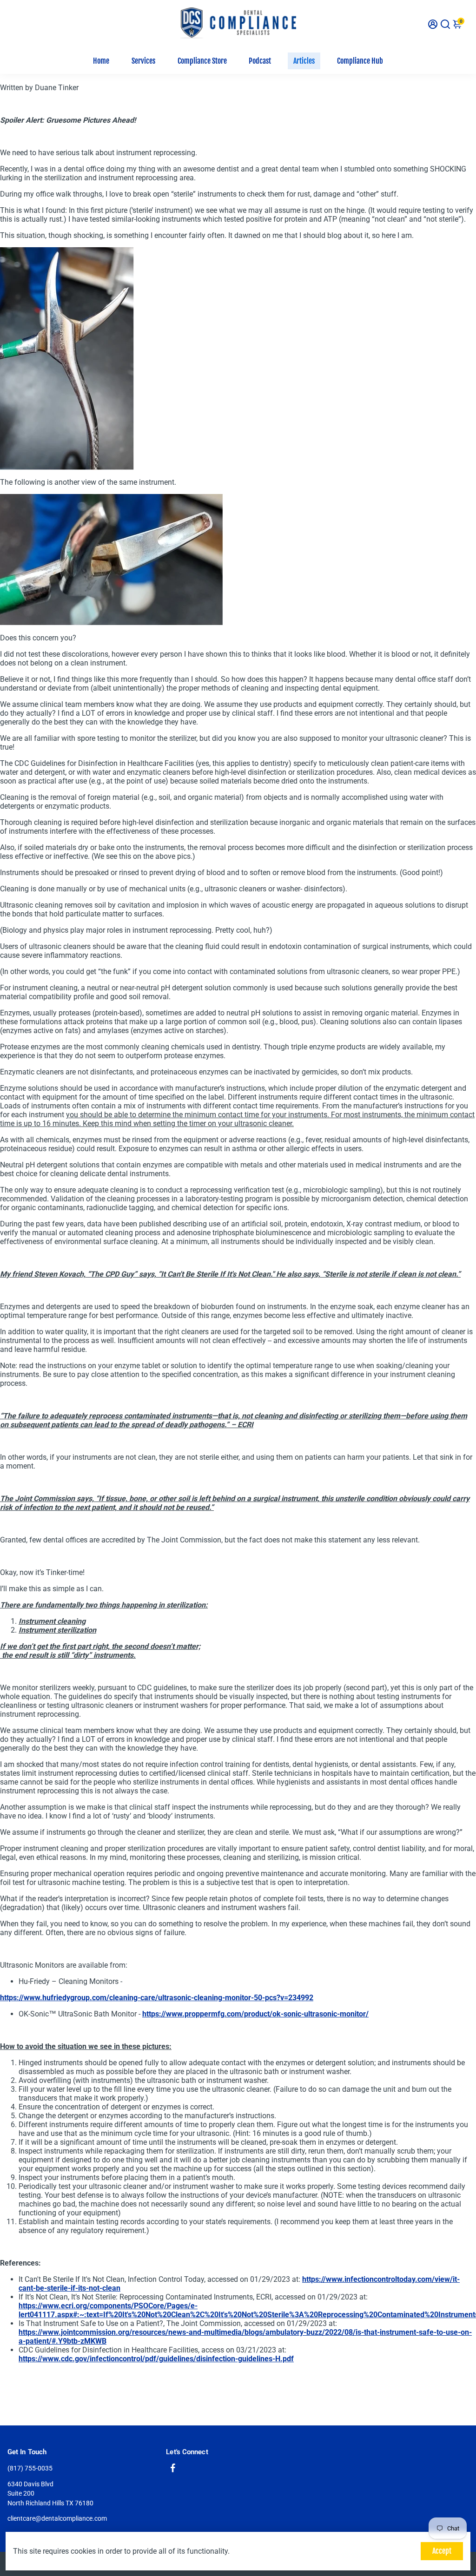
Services (143, 61)
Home (101, 61)
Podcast (260, 61)
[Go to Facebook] (173, 2469)
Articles (304, 61)
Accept (442, 2551)
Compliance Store (202, 61)
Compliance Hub (360, 61)
